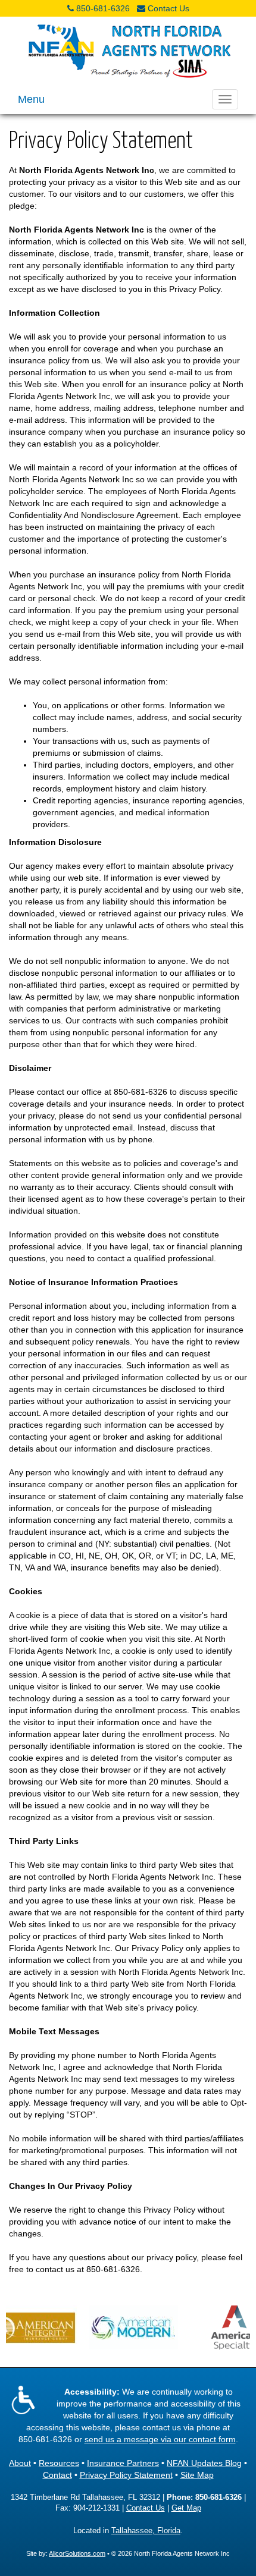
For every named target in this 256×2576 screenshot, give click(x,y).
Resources (59, 2463)
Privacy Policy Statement (126, 2475)
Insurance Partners (123, 2463)
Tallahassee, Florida (146, 2531)
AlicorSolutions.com (77, 2553)
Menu (31, 99)
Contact (57, 2475)
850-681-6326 (103, 8)
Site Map (197, 2475)
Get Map (186, 2508)
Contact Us (168, 8)
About (20, 2463)
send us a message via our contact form (160, 2439)
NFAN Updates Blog (204, 2463)
